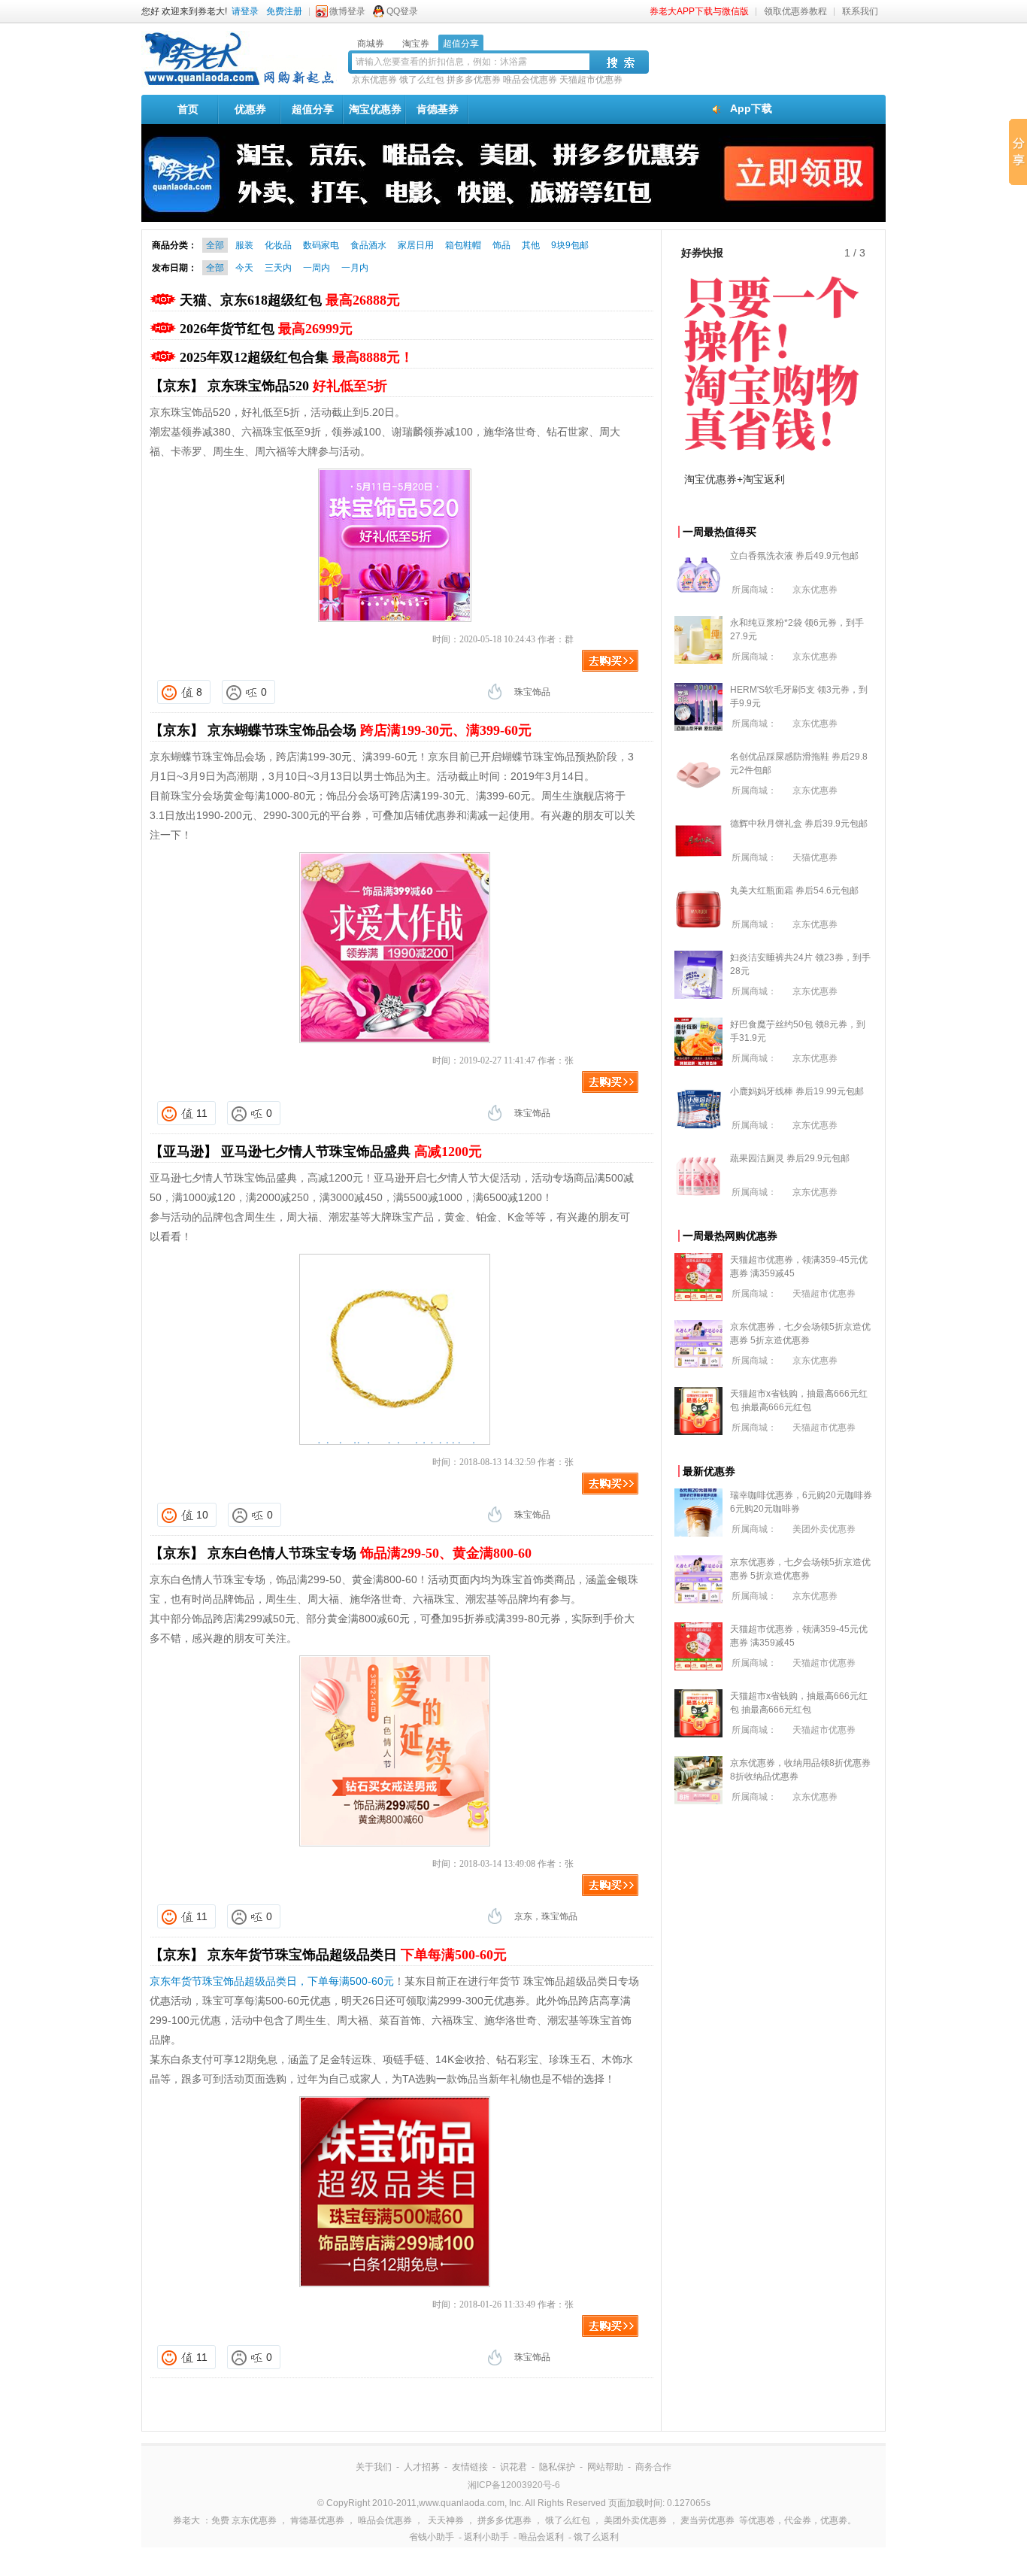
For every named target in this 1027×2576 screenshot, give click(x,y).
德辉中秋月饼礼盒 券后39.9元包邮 (799, 824)
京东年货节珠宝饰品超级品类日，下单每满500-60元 (272, 1981)
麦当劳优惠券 (707, 2520)
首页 (188, 109)
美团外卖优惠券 (824, 1529)
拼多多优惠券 (474, 80)
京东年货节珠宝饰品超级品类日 (357, 1955)
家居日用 (416, 245)
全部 (215, 245)
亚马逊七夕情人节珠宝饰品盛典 (351, 1151)
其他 (531, 245)
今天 (244, 268)
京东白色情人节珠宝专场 (370, 1553)
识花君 (513, 2467)
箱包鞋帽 (463, 245)
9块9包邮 (570, 245)
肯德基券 (438, 109)
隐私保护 (557, 2467)
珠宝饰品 (532, 692)
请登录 (245, 11)
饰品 (501, 245)
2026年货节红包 (266, 329)
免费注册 (284, 11)
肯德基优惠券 (317, 2520)
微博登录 (347, 11)
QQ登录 (402, 11)
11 (202, 1113)
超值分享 (313, 109)
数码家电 (321, 245)
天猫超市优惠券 (591, 80)
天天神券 (446, 2520)
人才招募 (422, 2467)
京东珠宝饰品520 (297, 386)
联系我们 (860, 11)
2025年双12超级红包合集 (297, 357)
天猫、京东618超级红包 (290, 300)
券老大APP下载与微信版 (699, 11)
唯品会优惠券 (530, 80)
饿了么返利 (596, 2537)
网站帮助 (605, 2467)
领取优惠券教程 (795, 11)
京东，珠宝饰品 (546, 1916)
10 (202, 1515)
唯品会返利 (541, 2537)
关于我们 (374, 2467)
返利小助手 (486, 2537)
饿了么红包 (422, 80)
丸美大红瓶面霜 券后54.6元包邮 (794, 891)
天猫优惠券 (815, 857)
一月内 (355, 268)
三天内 (278, 268)
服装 (244, 245)
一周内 (317, 268)
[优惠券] (239, 84)
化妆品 (278, 245)
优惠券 (250, 109)
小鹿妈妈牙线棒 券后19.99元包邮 (797, 1091)
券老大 (186, 2520)
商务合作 (653, 2467)
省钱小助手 (432, 2537)
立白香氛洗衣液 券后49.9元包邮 (794, 556)
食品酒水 (368, 245)
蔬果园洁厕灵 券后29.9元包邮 (790, 1158)
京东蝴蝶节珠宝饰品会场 (370, 730)
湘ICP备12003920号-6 (514, 2485)
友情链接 (470, 2467)
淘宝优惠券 (375, 109)
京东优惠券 (374, 80)
